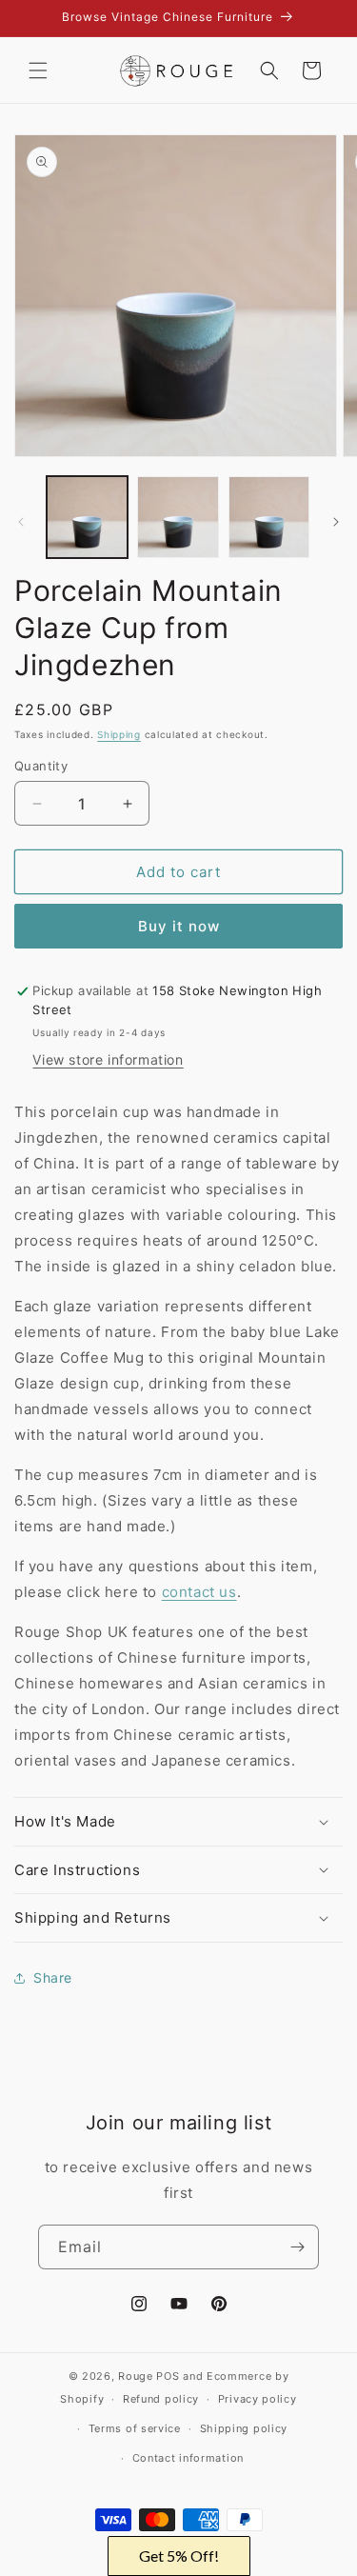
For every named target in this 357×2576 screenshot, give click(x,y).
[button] (38, 70)
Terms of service (135, 2428)
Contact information (188, 2458)
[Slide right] (336, 522)
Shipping (119, 734)
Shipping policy (244, 2428)
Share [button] (53, 1977)
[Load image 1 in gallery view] (87, 517)
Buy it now (179, 926)
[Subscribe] (297, 2247)
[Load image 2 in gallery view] (178, 517)
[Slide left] (21, 522)
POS (168, 2376)
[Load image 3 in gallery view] (269, 517)
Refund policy (161, 2399)
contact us (199, 1592)
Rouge (136, 2376)
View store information (108, 1059)
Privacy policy (258, 2399)
